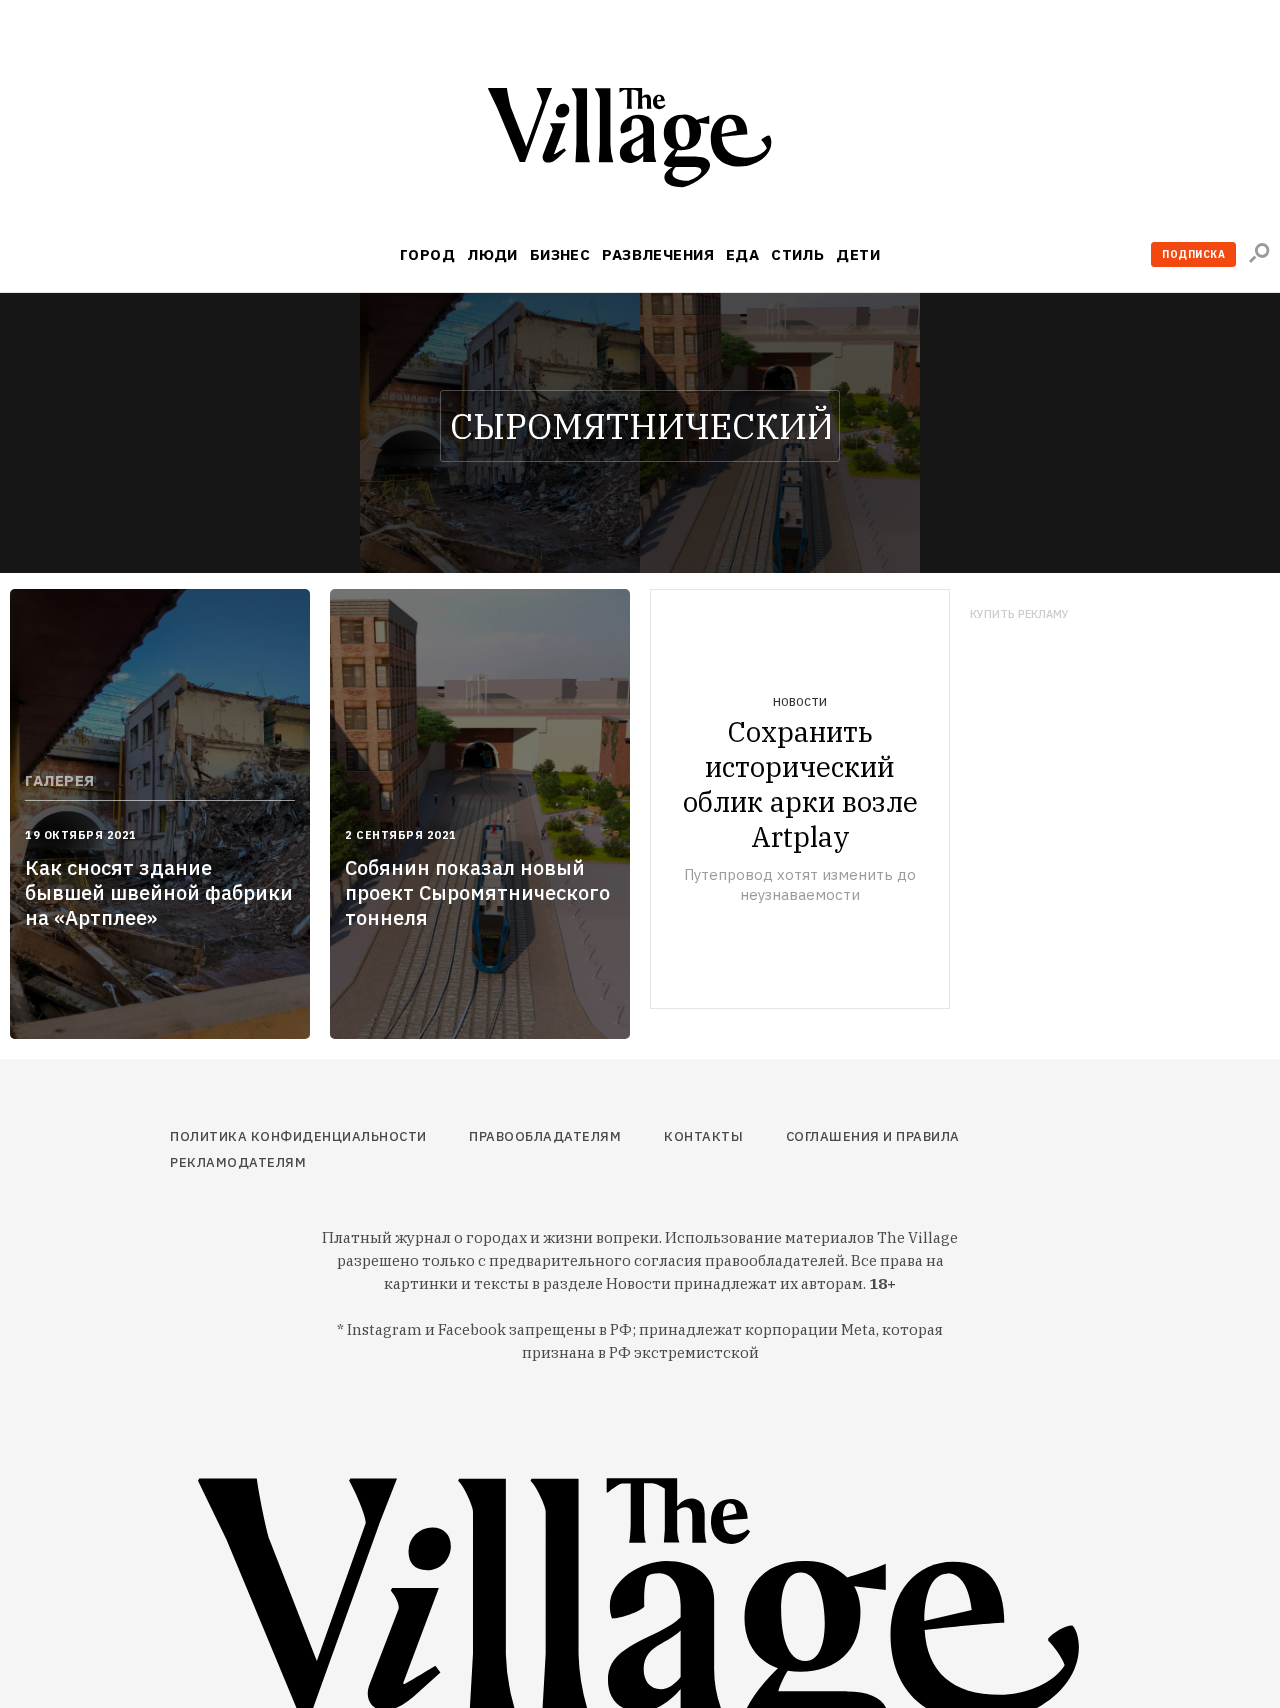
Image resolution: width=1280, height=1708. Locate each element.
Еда (742, 254)
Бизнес (560, 254)
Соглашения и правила (873, 1136)
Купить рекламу (1019, 614)
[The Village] (640, 141)
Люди (492, 254)
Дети (858, 254)
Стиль (797, 254)
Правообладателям (545, 1136)
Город (427, 254)
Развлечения (658, 254)
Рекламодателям (238, 1162)
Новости (800, 702)
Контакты (703, 1136)
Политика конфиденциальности (298, 1136)
